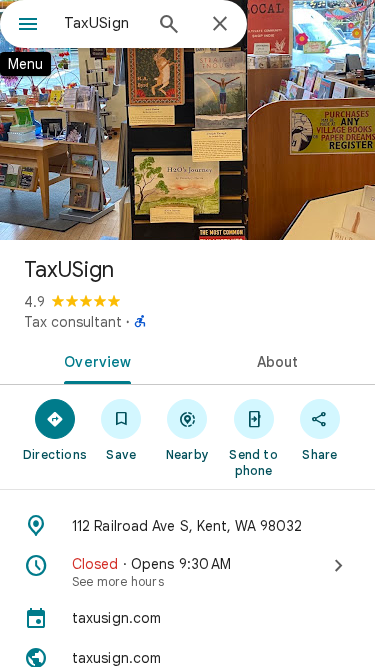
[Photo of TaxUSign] (187, 120)
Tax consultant (73, 322)
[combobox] (102, 23)
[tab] (94, 360)
